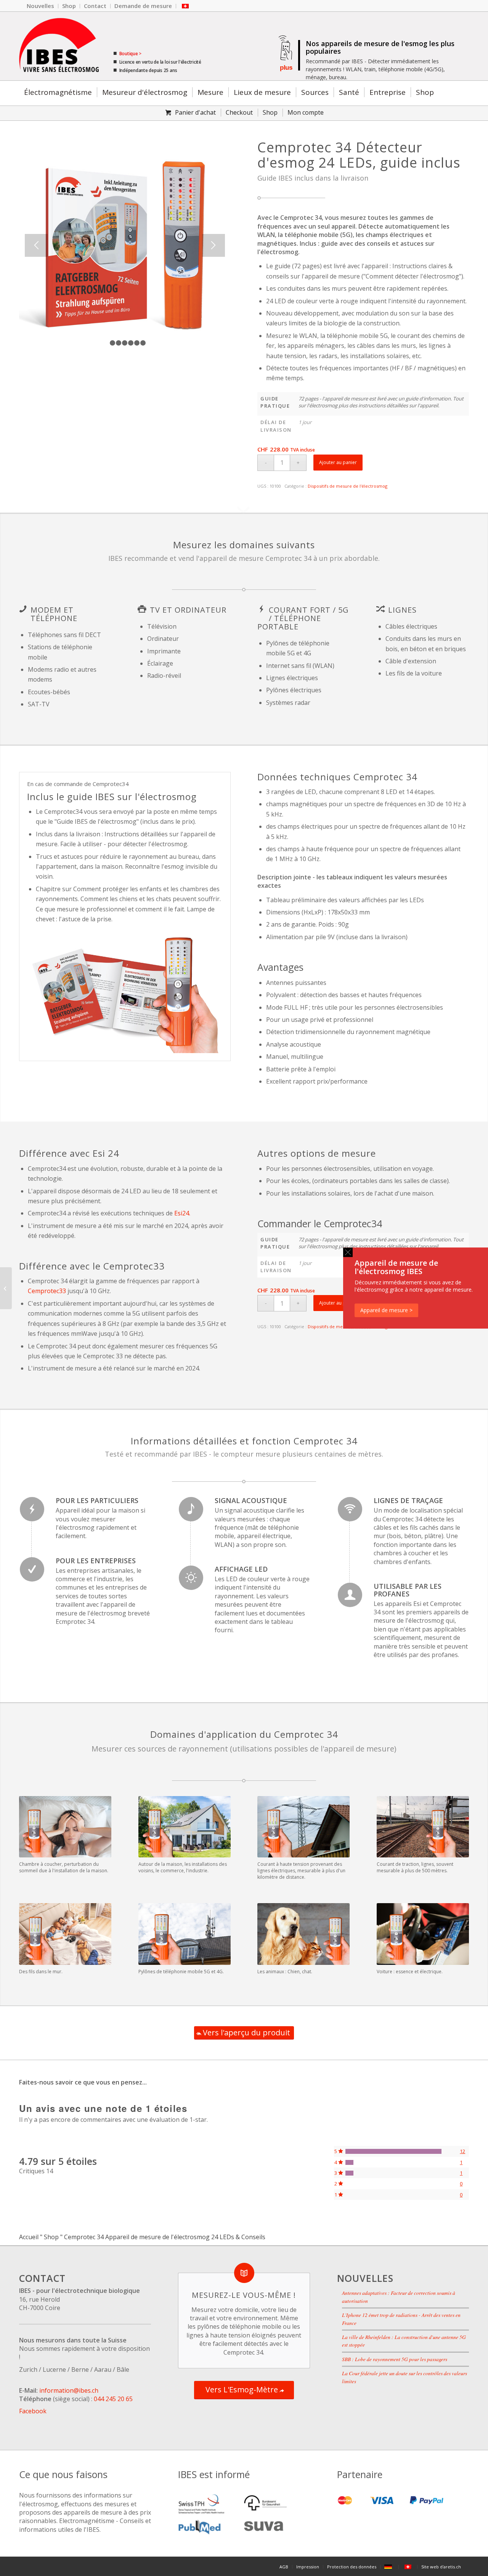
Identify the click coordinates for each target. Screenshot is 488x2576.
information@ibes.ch (69, 2390)
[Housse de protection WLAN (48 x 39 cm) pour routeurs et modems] (6, 1288)
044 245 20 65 (113, 2399)
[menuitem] (41, 6)
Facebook (33, 2411)
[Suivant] (213, 245)
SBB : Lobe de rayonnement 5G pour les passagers (395, 2359)
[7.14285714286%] (349, 2162)
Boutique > (130, 54)
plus (286, 68)
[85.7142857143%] (393, 2151)
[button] (348, 1252)
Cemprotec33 (47, 1291)
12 (462, 2151)
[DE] (389, 2567)
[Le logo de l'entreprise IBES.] (59, 46)
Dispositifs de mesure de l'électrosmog (348, 486)
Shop (51, 2237)
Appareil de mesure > (386, 1310)
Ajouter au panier (338, 462)
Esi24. (182, 1213)
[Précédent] (36, 245)
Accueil (29, 2237)
